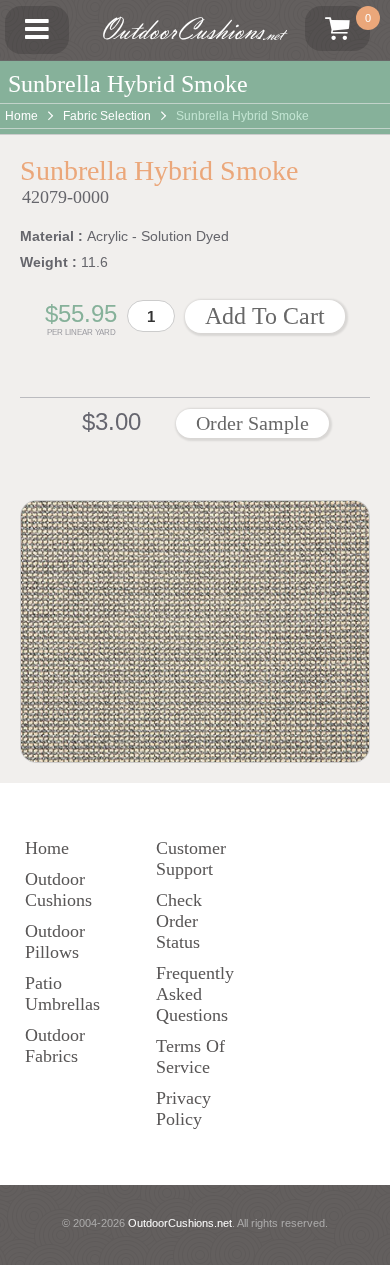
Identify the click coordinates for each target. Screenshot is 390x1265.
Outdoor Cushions (58, 889)
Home (21, 116)
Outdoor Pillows (55, 941)
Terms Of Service (190, 1056)
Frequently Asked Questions (195, 994)
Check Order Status (179, 921)
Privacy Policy (183, 1108)
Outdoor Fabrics (55, 1045)
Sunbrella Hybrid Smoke (242, 116)
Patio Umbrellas (62, 993)
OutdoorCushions (190, 29)
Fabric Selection (107, 116)
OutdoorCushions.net (180, 1223)
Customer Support (191, 858)
